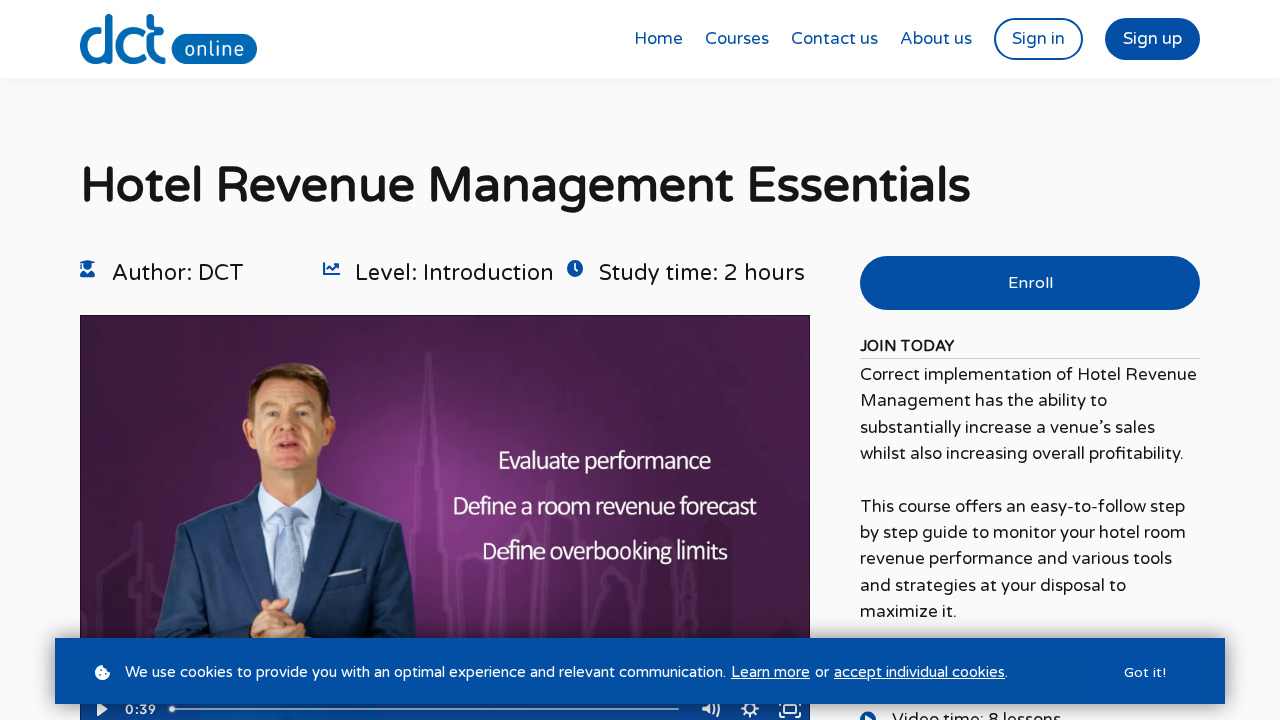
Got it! (1145, 672)
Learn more (770, 672)
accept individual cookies (919, 672)
